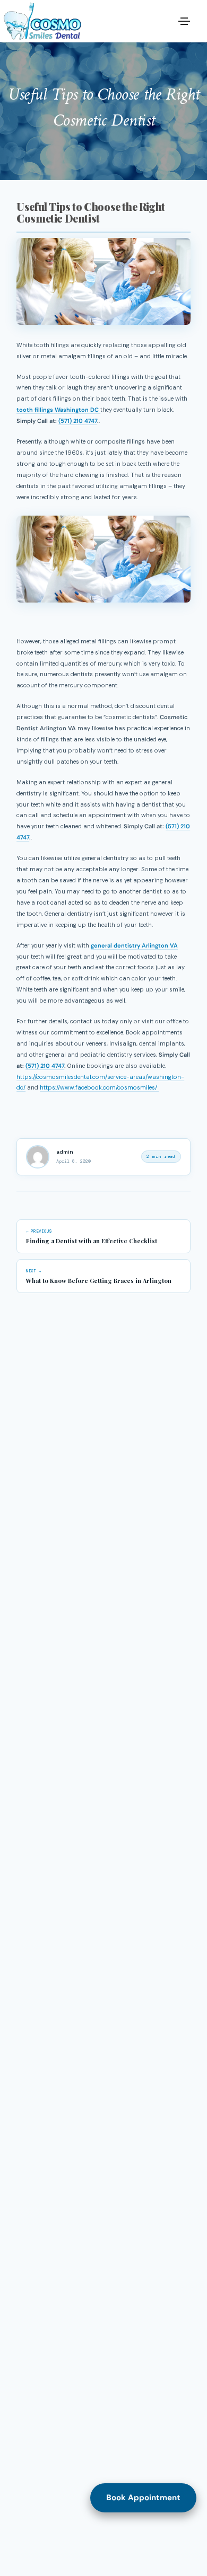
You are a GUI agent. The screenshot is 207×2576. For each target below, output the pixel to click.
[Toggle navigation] (184, 21)
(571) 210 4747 (78, 421)
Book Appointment (143, 2498)
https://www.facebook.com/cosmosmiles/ (99, 1087)
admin (65, 1152)
